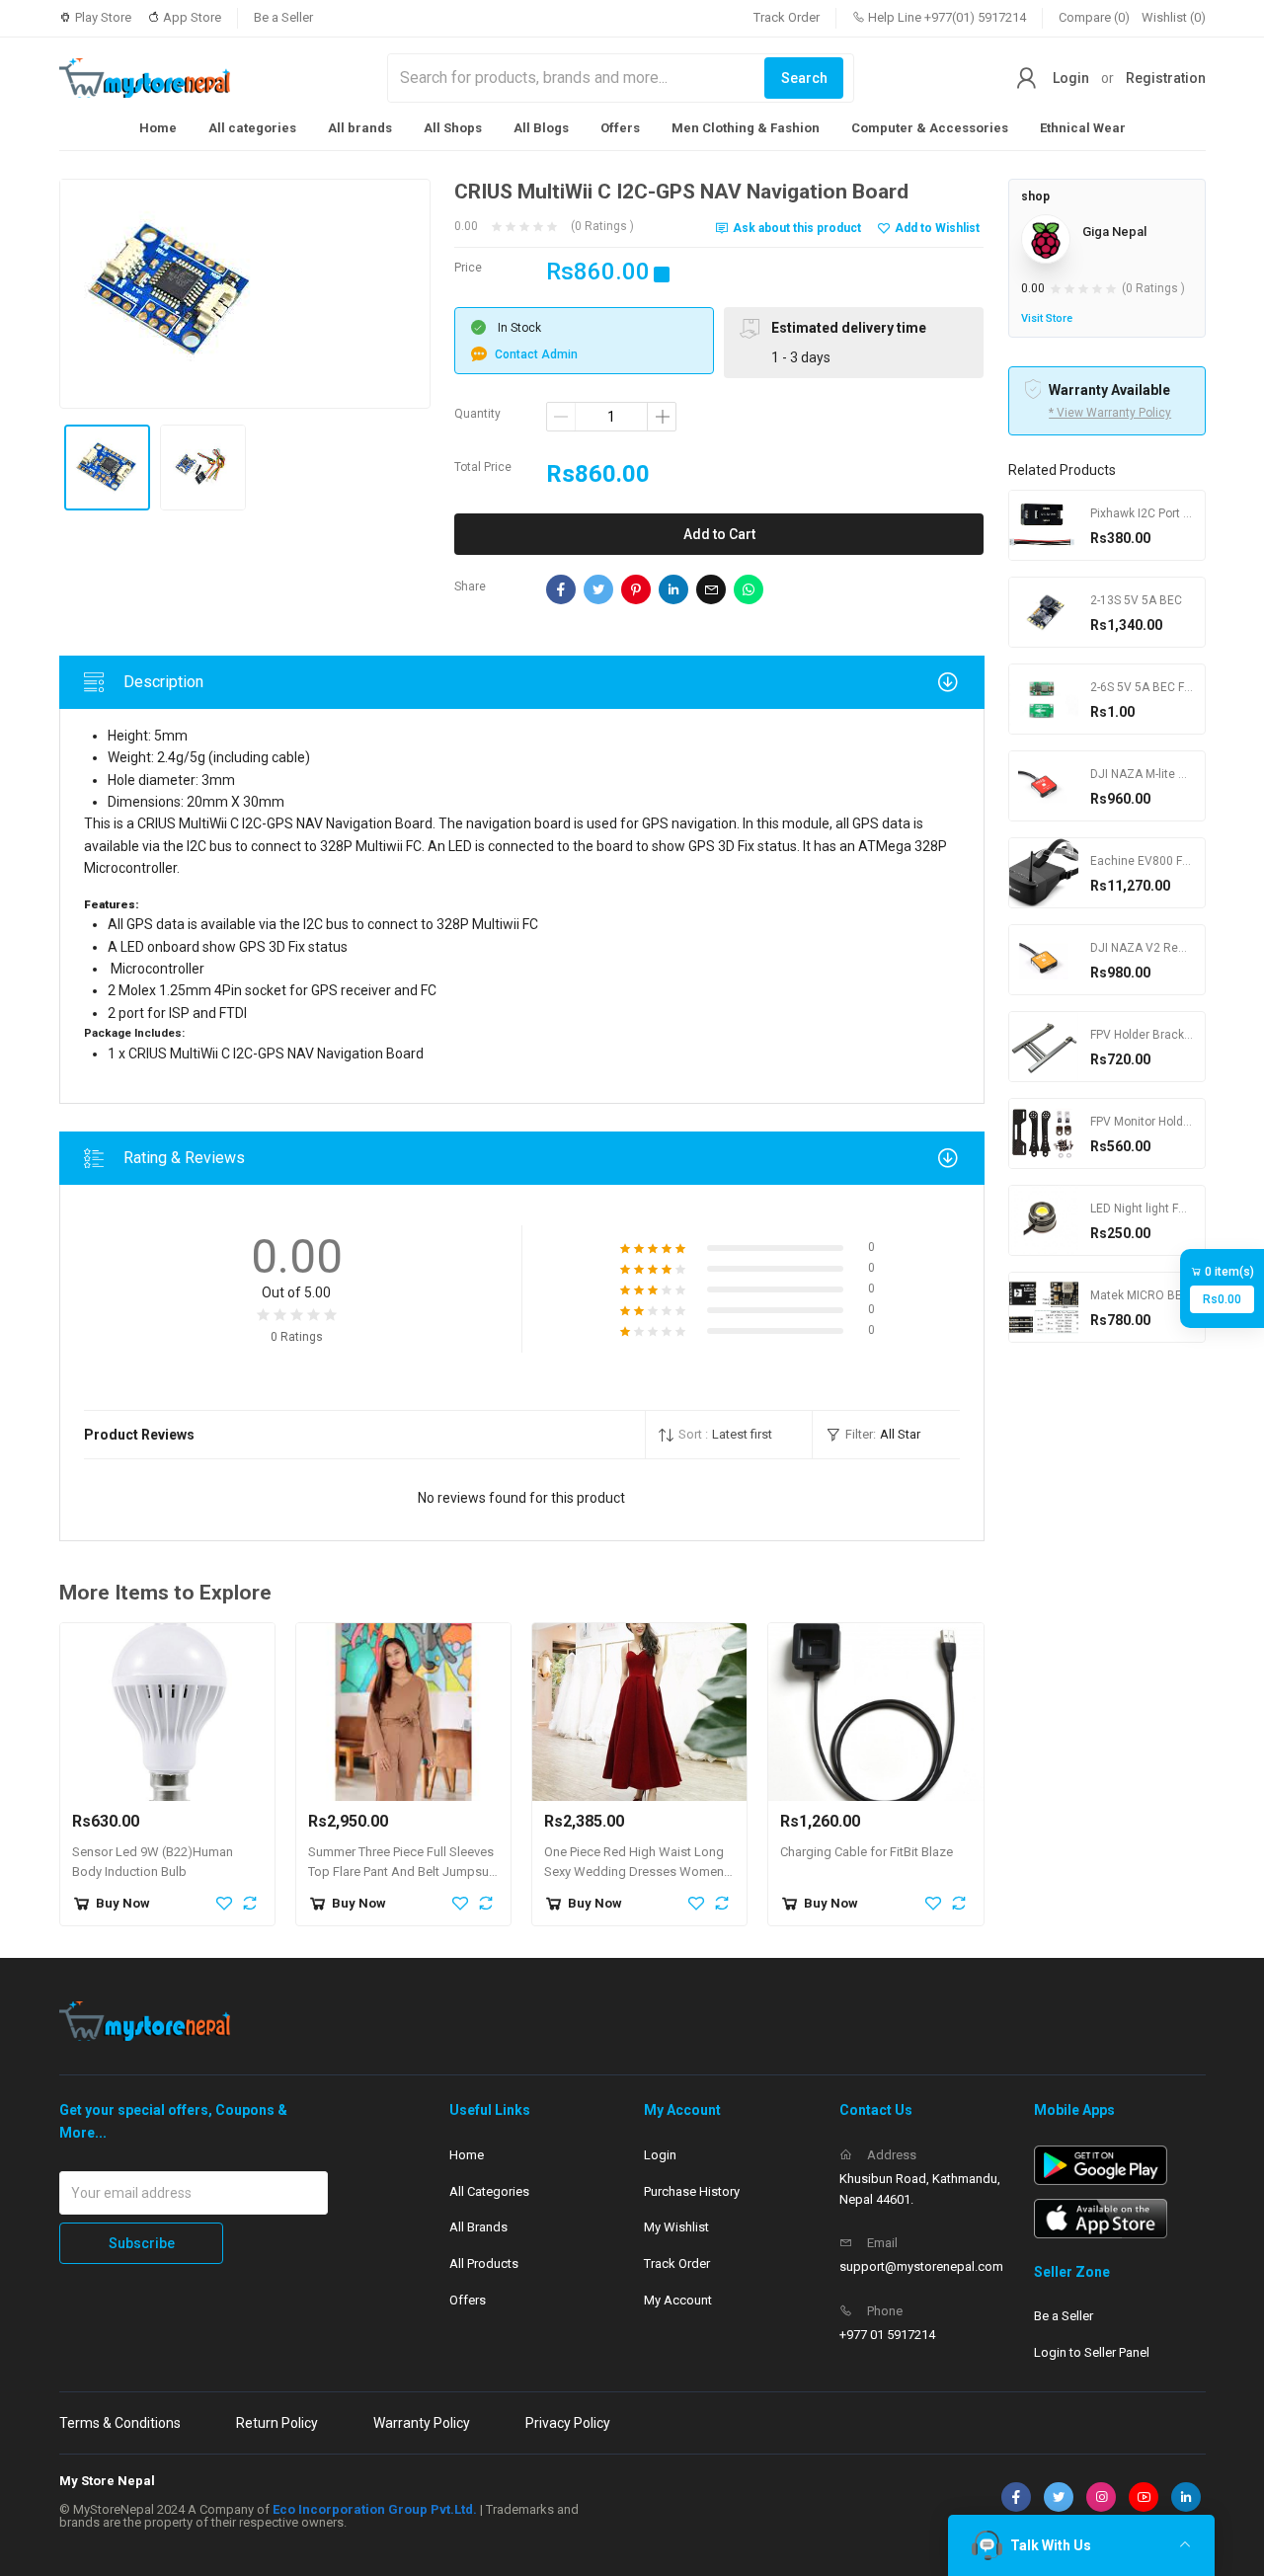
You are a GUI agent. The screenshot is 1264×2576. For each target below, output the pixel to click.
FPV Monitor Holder (1142, 1122)
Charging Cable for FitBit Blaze (867, 1852)
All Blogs (541, 128)
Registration (1166, 78)
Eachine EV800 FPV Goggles (1168, 861)
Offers (620, 128)
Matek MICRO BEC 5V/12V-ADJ (1175, 1295)
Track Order (787, 17)
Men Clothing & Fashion (746, 128)
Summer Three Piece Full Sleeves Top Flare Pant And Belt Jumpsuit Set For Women (402, 1873)
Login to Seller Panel (1092, 2352)
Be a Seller (283, 17)
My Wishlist (676, 2227)
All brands (360, 128)
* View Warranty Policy (1110, 413)
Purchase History (692, 2191)
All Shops (453, 128)
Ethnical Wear (1083, 128)
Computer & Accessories (930, 128)
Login (1071, 78)
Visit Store (1047, 318)
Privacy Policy (568, 2423)
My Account (678, 2300)
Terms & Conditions (120, 2423)
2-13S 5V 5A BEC (1136, 600)
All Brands (478, 2227)
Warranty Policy (422, 2423)
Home (158, 128)
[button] (729, 1435)
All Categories (489, 2191)
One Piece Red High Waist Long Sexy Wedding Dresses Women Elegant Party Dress (634, 1873)
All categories (252, 128)
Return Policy (277, 2423)
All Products (484, 2264)
